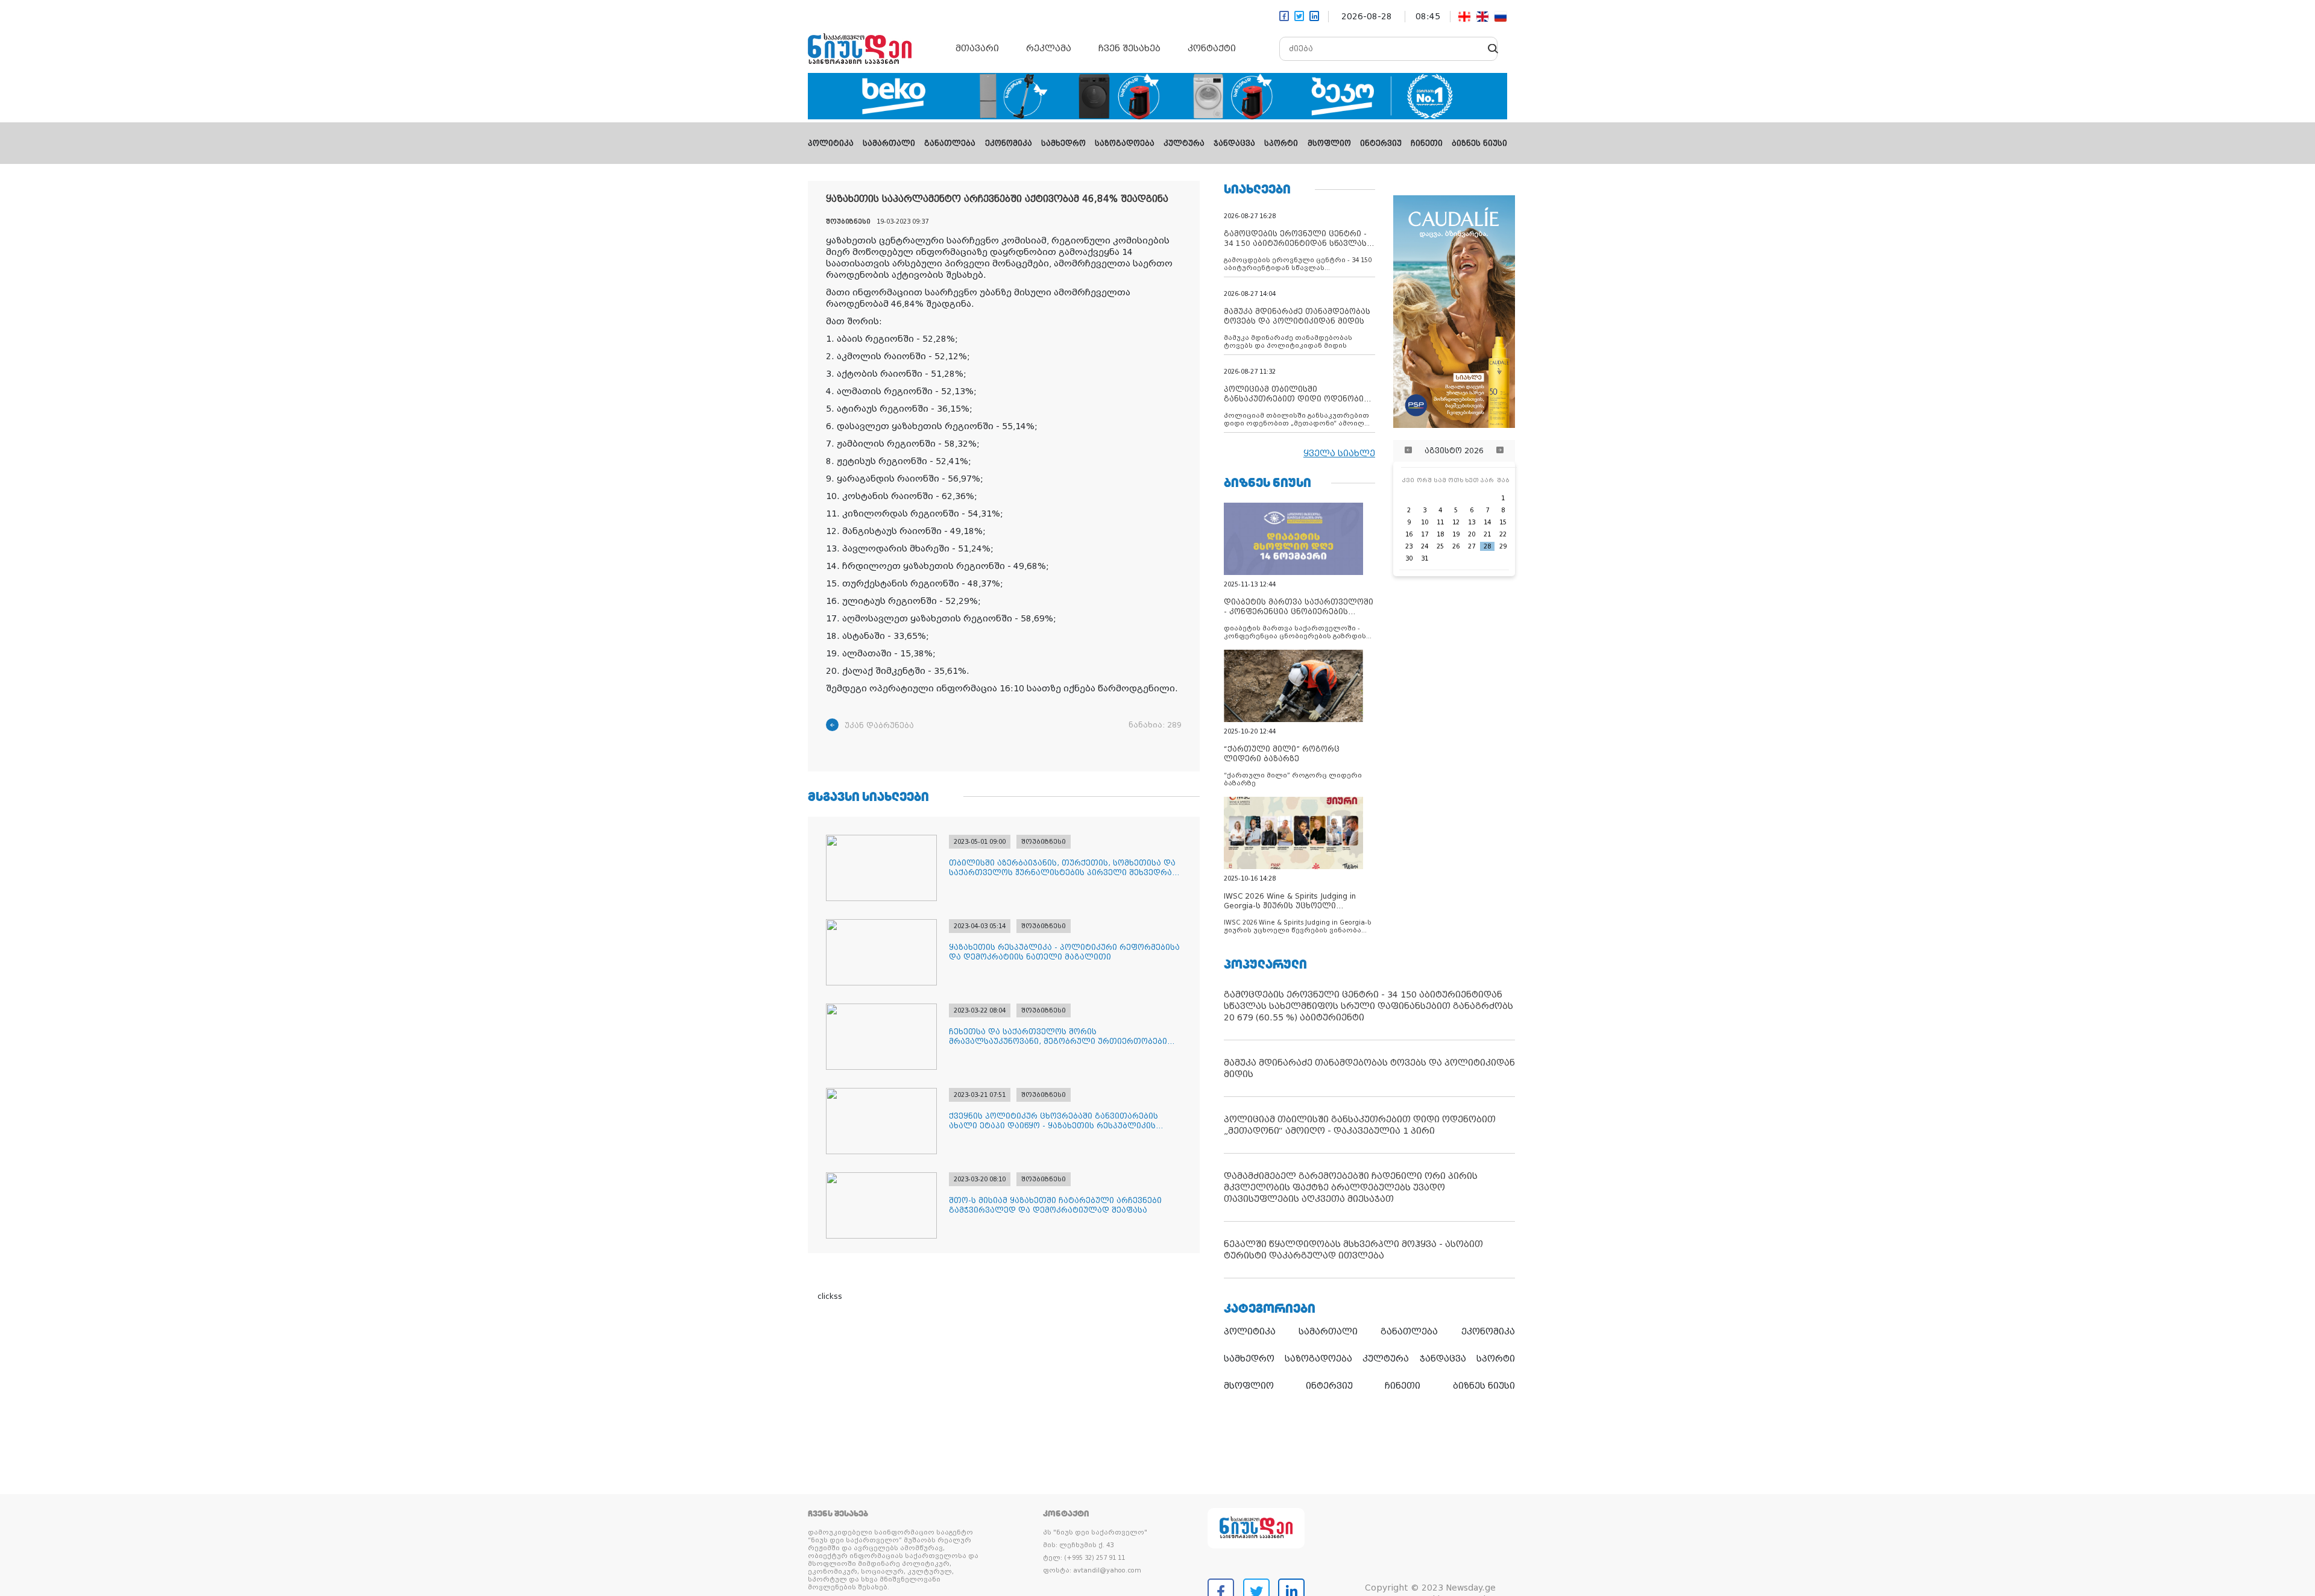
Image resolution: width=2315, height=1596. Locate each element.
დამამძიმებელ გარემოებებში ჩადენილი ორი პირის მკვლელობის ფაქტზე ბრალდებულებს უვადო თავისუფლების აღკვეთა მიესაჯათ (1351, 1187)
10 (1425, 522)
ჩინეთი (1427, 143)
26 (1456, 546)
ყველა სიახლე (1339, 453)
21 (1487, 534)
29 (1503, 546)
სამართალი (889, 143)
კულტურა (1184, 143)
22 (1503, 534)
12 (1456, 522)
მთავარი (977, 48)
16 (1409, 534)
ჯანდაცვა (1234, 143)
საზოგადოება (1125, 143)
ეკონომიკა (1009, 143)
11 (1440, 522)
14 (1487, 522)
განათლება (950, 143)
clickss (830, 1296)
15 (1503, 522)
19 (1456, 534)
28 (1487, 546)
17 (1425, 534)
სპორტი (1281, 143)
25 (1440, 546)
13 (1472, 522)
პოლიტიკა (831, 143)
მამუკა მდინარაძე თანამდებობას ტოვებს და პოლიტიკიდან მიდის (1369, 1068)
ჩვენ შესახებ (1129, 48)
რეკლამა (1049, 48)
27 (1472, 546)
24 (1425, 546)
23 (1409, 546)
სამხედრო (1063, 143)
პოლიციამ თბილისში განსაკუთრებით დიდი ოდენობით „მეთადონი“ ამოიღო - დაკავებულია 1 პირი (1360, 1125)
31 (1425, 558)
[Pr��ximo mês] (1500, 451)
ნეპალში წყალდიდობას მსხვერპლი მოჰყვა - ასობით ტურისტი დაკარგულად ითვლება (1353, 1250)
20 (1472, 534)
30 (1409, 558)
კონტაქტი (1212, 48)
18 (1440, 534)
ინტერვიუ (1381, 143)
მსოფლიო (1329, 143)
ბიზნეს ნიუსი (1479, 143)
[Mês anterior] (1408, 451)
